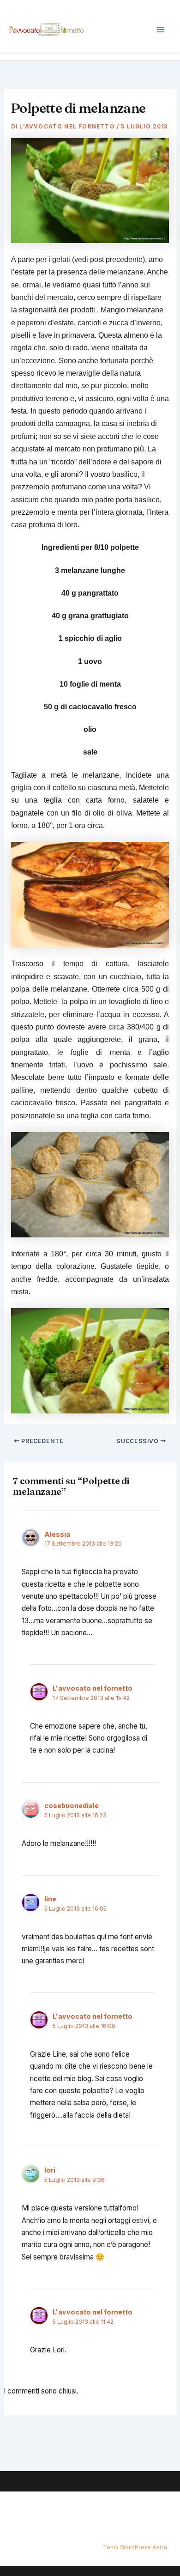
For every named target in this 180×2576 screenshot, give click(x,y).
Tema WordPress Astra (135, 2547)
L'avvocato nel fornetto (93, 1688)
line (50, 1899)
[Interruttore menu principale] (161, 30)
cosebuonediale (72, 1806)
